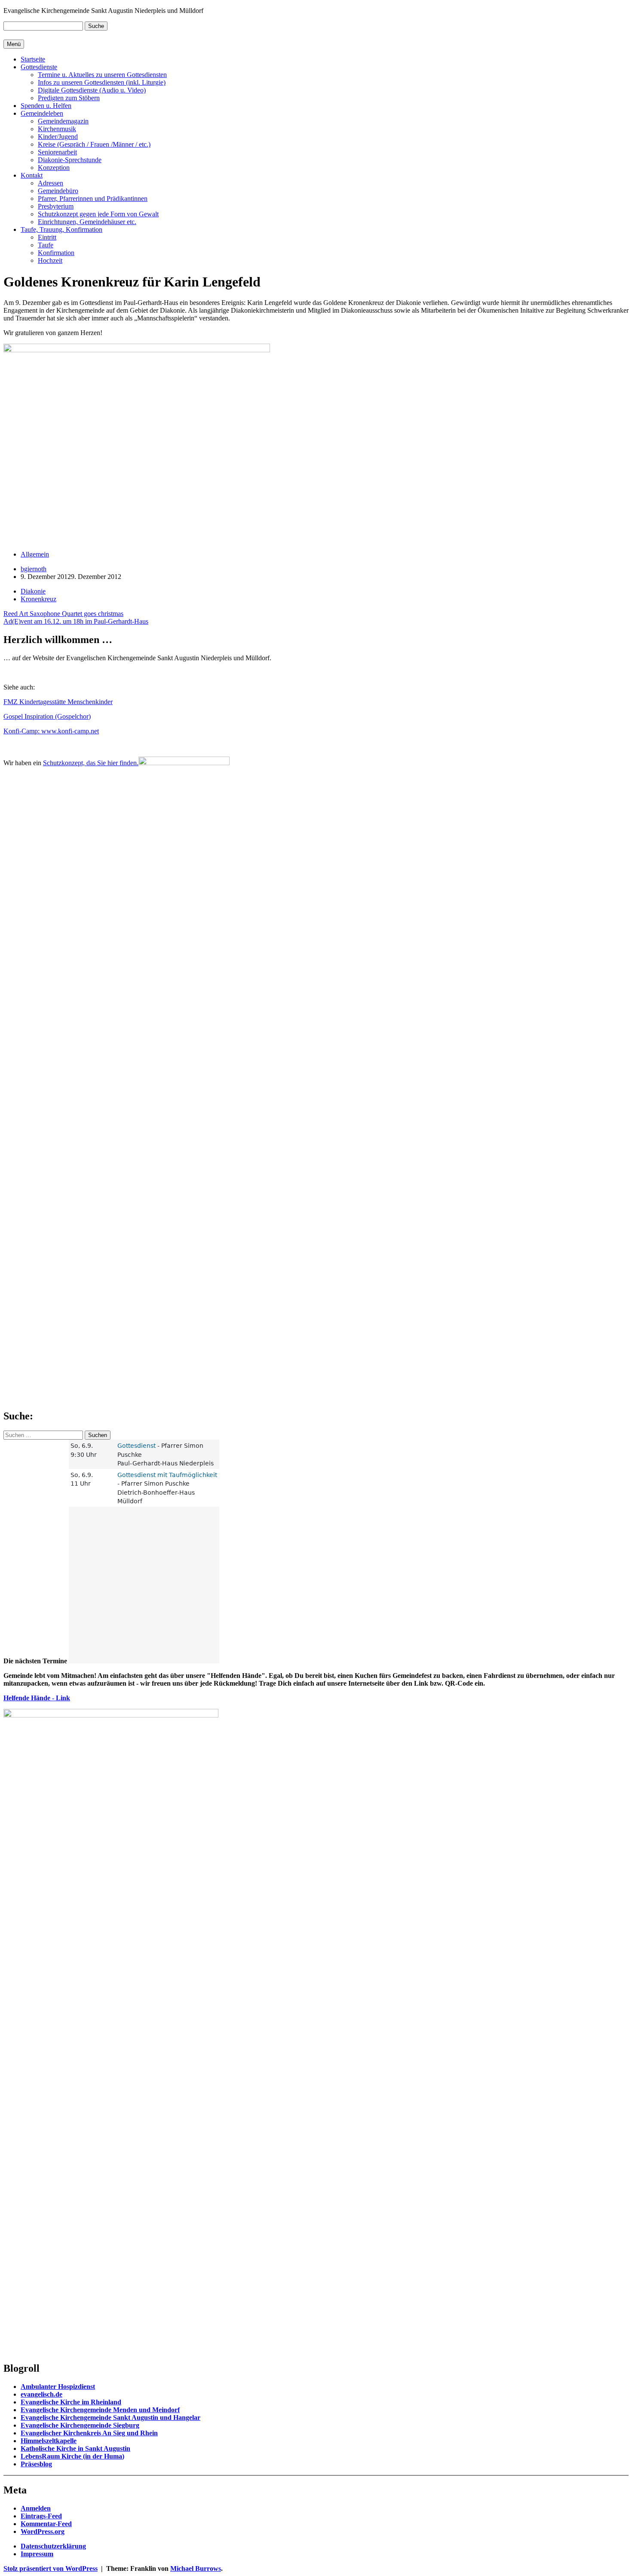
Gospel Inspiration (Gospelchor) (47, 716)
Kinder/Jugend (58, 137)
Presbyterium (56, 206)
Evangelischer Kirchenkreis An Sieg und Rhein (89, 2433)
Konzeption (54, 168)
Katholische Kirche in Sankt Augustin (75, 2448)
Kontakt (32, 175)
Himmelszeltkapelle (49, 2441)
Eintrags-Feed (41, 2516)
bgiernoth (34, 569)
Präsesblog (36, 2464)
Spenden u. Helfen (46, 106)
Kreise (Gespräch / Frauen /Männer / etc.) (94, 144)
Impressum (37, 2554)
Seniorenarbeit (57, 152)
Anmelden (36, 2508)
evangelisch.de (41, 2394)
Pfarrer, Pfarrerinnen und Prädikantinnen (93, 199)
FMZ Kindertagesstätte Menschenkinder (58, 702)
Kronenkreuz (38, 599)
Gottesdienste (39, 67)
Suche (96, 26)
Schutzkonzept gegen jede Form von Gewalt (98, 214)
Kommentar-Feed (46, 2524)
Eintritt (47, 237)
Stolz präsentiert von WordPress (51, 2568)
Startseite (33, 59)
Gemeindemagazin (63, 121)
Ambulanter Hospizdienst (58, 2387)
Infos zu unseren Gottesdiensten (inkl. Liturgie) (102, 82)
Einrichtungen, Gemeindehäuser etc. (87, 222)
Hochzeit (50, 260)
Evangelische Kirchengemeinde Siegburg (80, 2425)
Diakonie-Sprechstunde (70, 160)
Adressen (51, 183)
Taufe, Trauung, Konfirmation (61, 229)
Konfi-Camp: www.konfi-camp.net (51, 731)
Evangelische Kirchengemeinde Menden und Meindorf (100, 2410)
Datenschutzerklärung (53, 2546)
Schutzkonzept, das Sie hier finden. (91, 763)
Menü (14, 44)
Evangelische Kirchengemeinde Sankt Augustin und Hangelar (110, 2418)
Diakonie (33, 591)
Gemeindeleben (42, 113)
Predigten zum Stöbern (69, 98)
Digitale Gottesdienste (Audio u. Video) (92, 90)
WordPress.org (43, 2531)
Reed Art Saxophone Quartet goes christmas (63, 614)
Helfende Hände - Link (37, 1698)
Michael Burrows (196, 2568)
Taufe (46, 245)
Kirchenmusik (57, 129)
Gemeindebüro (58, 191)
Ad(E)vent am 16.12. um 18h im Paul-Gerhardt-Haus (76, 621)
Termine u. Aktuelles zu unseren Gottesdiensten (102, 75)
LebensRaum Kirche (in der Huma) (72, 2456)
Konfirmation (56, 253)
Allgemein (35, 554)
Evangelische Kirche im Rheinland (71, 2402)
